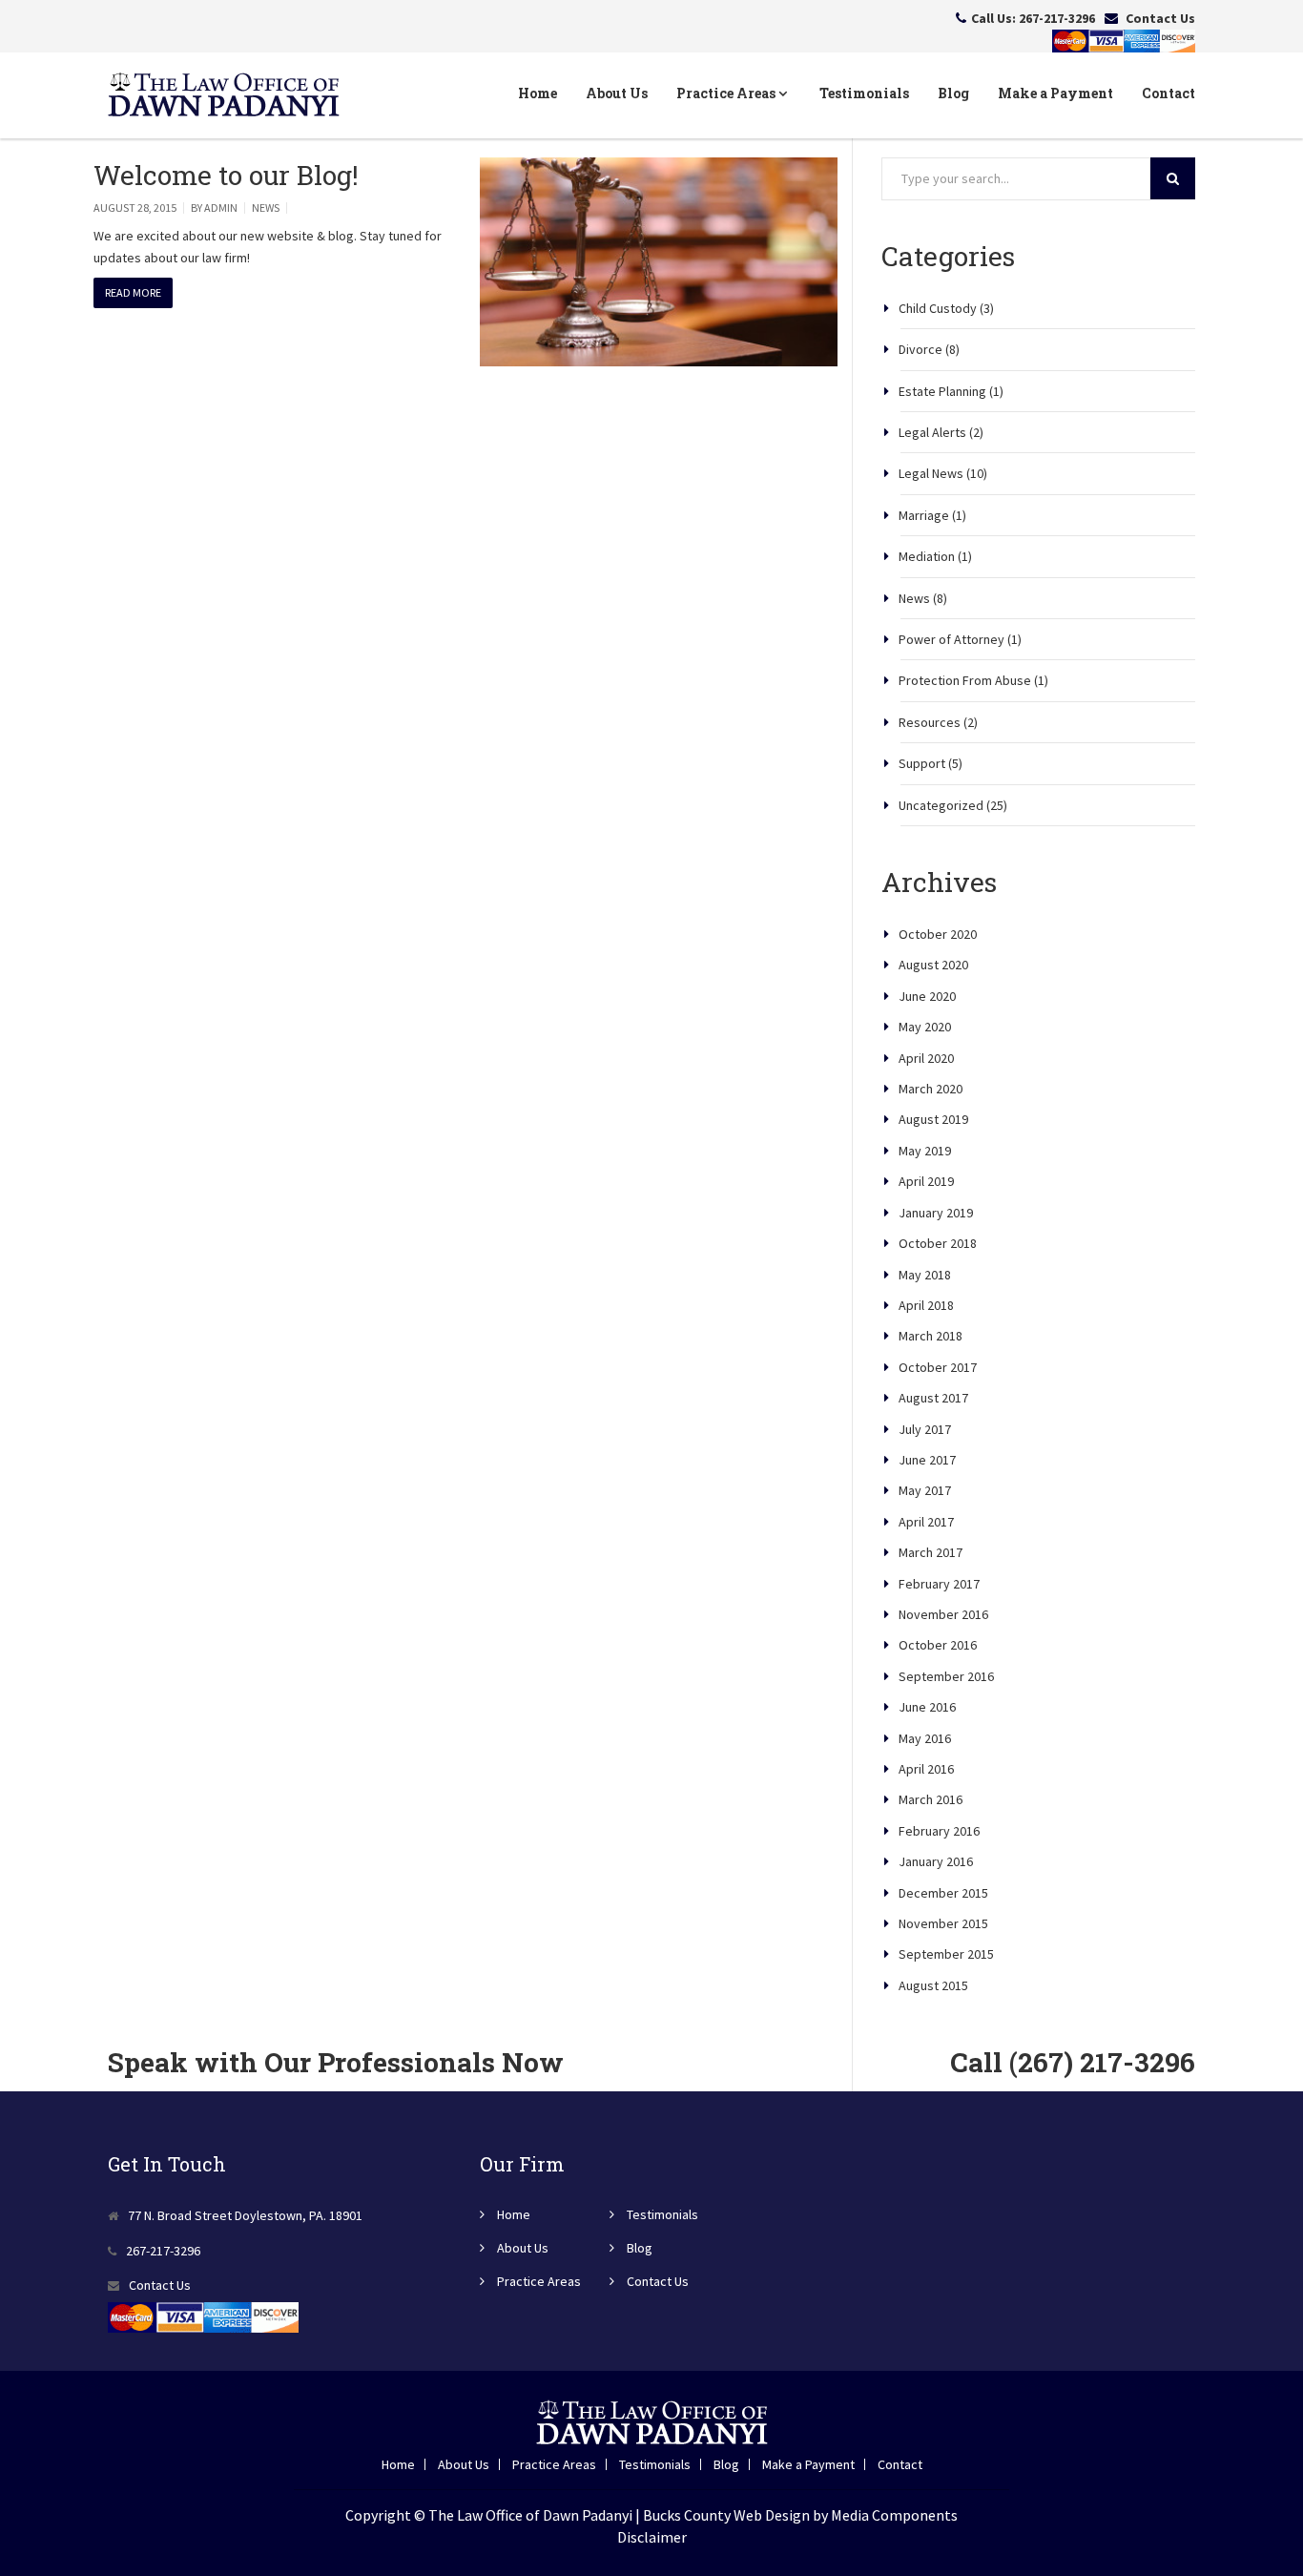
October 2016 (938, 1645)
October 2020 (938, 934)
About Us (617, 93)
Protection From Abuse (965, 680)
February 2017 (939, 1584)
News (266, 208)
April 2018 (926, 1305)
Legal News (931, 473)
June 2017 (927, 1460)
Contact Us (1160, 18)
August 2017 (933, 1398)
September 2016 (946, 1676)
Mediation (927, 556)
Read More (133, 292)
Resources (930, 722)
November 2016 (943, 1614)
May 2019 (925, 1151)
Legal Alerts (932, 432)
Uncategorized (941, 805)
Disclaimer (652, 2537)
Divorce (920, 349)
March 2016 (931, 1799)
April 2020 (926, 1058)
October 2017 (938, 1367)
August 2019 (933, 1119)
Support (922, 763)
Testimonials (864, 93)
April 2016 (926, 1769)
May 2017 (925, 1490)
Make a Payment (1055, 93)
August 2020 (933, 965)
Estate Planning (942, 391)
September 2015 (946, 1954)
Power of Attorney (951, 639)
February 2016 (939, 1831)
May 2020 (925, 1027)
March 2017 (931, 1552)
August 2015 (933, 1985)
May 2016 (925, 1738)
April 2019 (926, 1181)
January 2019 (936, 1213)
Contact (1169, 93)
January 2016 (936, 1861)
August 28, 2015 (135, 208)
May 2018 (925, 1275)
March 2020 (931, 1089)
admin (221, 208)
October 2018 (938, 1243)
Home (538, 93)
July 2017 (925, 1429)
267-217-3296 (1057, 18)
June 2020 (927, 996)
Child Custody (938, 308)
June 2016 (927, 1707)
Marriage (924, 515)
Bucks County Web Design (726, 2515)
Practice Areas (727, 93)
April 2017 (926, 1522)
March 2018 (931, 1336)
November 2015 (943, 1923)
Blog (953, 93)
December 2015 (943, 1893)
